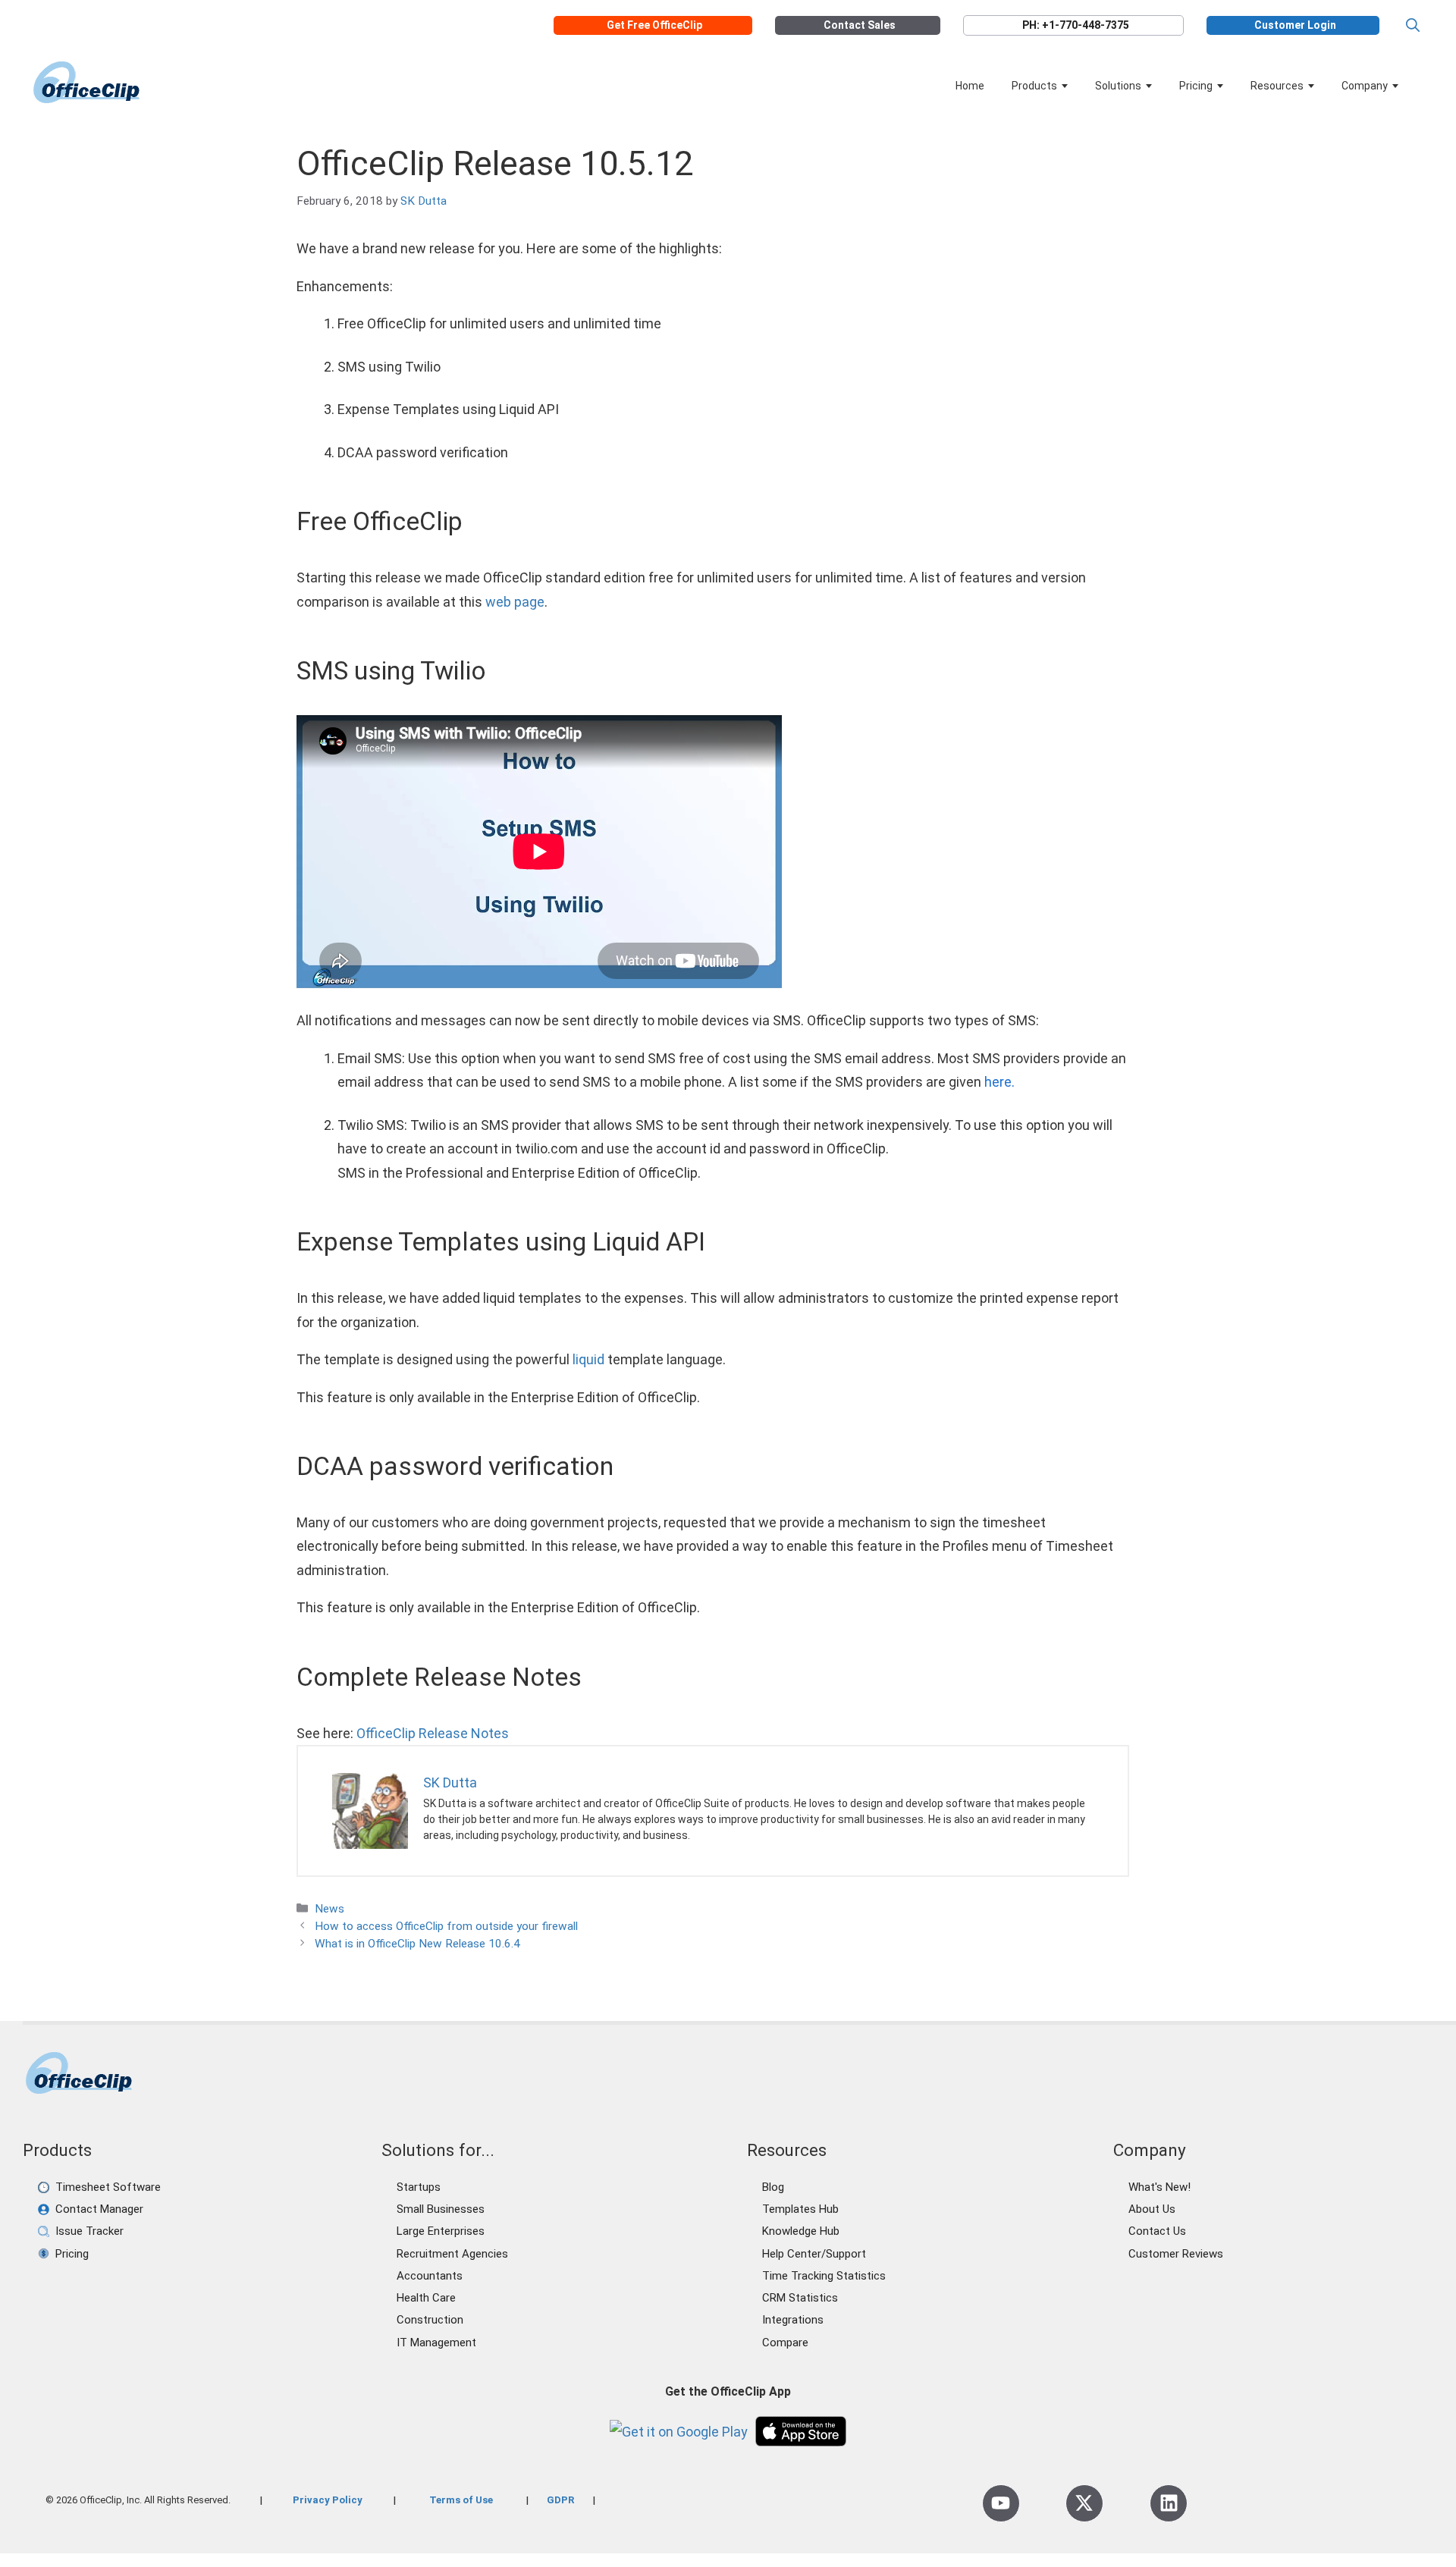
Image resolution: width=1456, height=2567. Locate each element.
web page (515, 602)
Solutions (1118, 86)
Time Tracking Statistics (824, 2276)
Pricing (1196, 86)
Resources (1277, 86)
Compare (785, 2343)
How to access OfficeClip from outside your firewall (446, 1926)
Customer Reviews (1176, 2254)
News (329, 1909)
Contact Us (1157, 2231)
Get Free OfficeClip (654, 25)
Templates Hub (800, 2209)
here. (999, 1082)
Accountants (430, 2276)
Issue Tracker (89, 2231)
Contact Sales (860, 25)
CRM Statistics (800, 2298)
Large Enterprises (441, 2231)
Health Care (426, 2298)
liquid (588, 1359)
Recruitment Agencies (452, 2254)
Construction (430, 2320)
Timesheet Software (108, 2187)
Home (970, 86)
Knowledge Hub (801, 2231)
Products (1034, 86)
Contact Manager (99, 2209)
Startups (419, 2187)
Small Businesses (441, 2209)
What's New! (1159, 2187)
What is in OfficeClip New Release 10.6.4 (417, 1944)
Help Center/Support (814, 2254)
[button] (1413, 25)
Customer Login (1295, 25)
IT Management (436, 2343)
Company (1365, 86)
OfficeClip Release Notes (433, 1733)
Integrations (793, 2320)
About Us (1152, 2209)
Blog (773, 2187)
